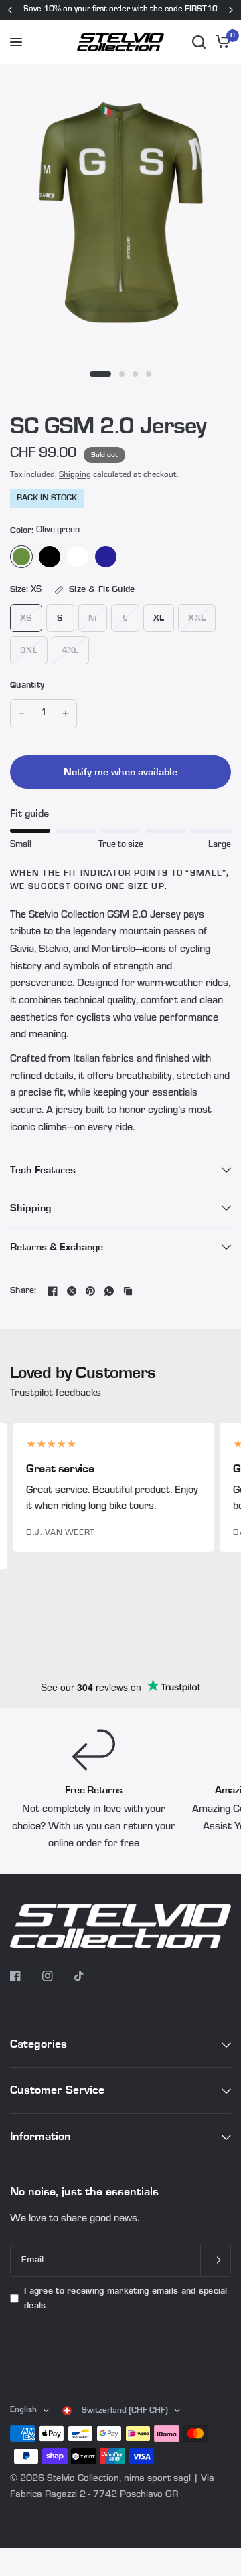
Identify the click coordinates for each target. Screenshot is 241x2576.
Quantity (27, 685)
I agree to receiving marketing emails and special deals (126, 2298)
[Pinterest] (90, 1291)
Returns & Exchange (57, 1247)
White (78, 557)
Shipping (75, 475)
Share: (23, 1291)
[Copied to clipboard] (128, 1291)
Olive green (21, 557)
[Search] (199, 42)
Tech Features (43, 1170)
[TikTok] (89, 1976)
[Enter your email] (216, 2260)
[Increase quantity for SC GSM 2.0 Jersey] (66, 714)
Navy (106, 557)
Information (41, 2136)
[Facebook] (53, 1291)
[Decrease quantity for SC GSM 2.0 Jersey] (21, 714)
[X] (72, 1291)
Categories (38, 2044)
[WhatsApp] (109, 1291)
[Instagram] (57, 1976)
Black (50, 557)
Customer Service (57, 2090)
